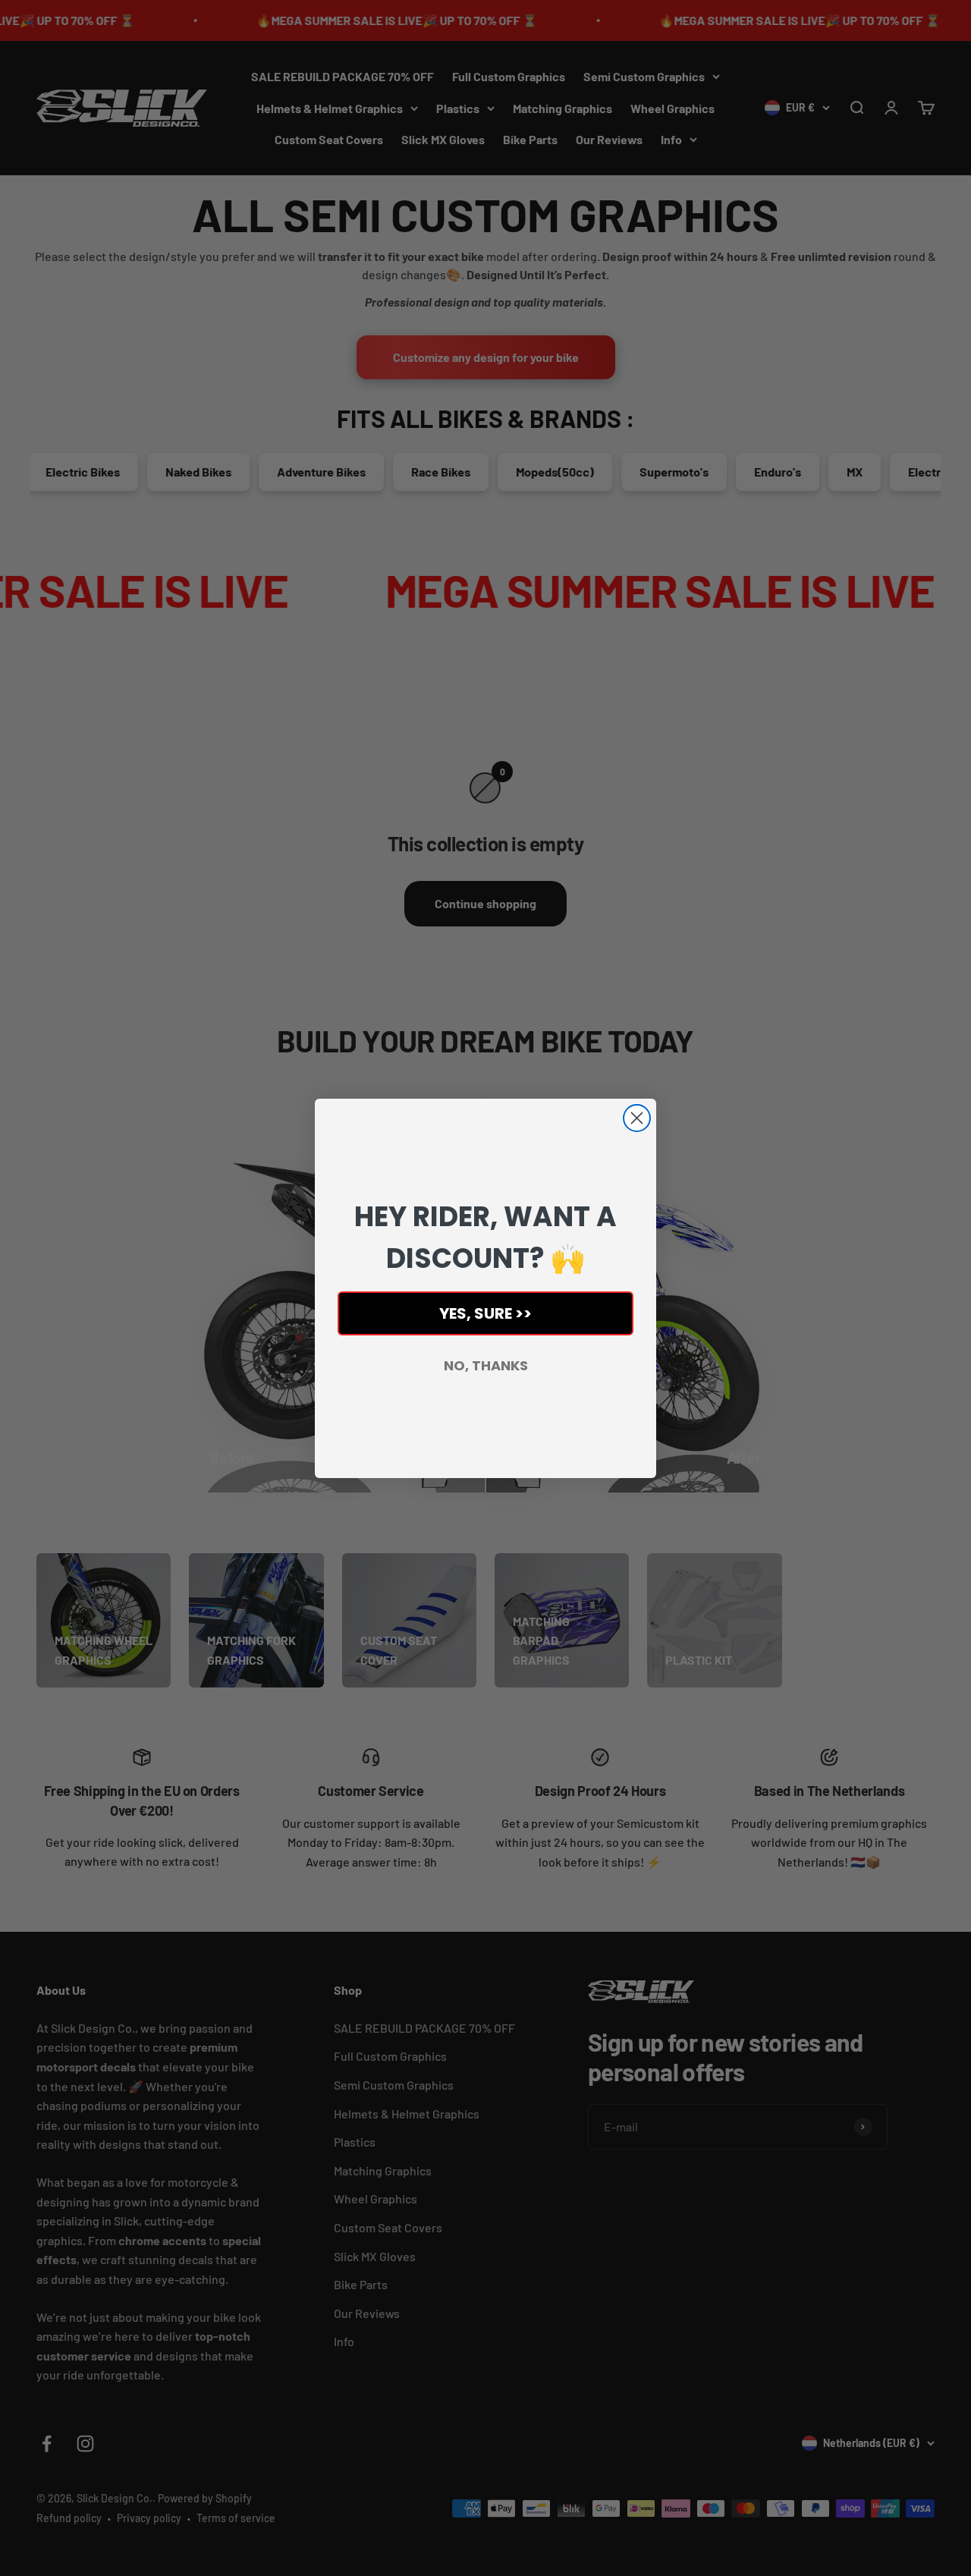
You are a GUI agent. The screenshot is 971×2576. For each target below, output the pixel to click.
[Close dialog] (637, 1118)
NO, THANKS (486, 1365)
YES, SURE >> (485, 1313)
